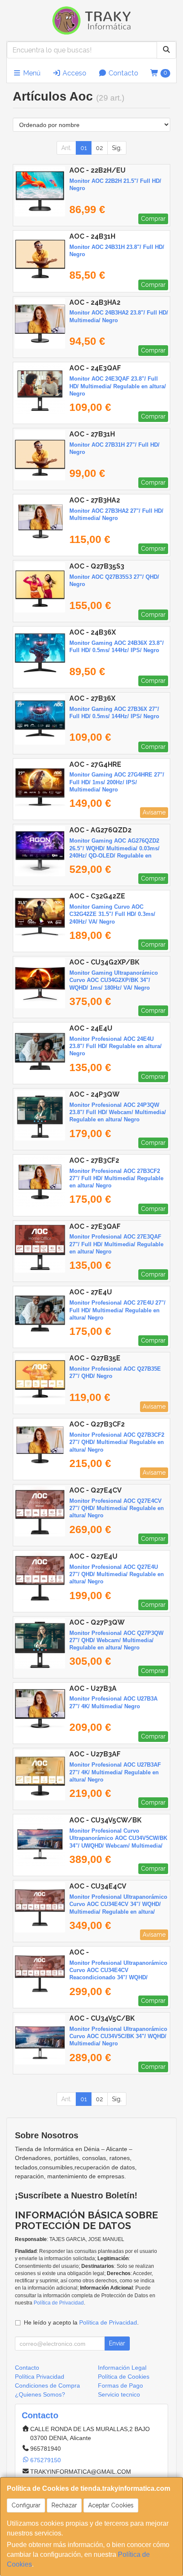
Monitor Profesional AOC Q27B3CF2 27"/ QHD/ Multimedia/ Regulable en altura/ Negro (117, 1442)
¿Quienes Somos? (40, 2394)
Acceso (74, 73)
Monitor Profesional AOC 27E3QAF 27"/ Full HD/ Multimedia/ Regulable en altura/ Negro (116, 1244)
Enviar (117, 2343)
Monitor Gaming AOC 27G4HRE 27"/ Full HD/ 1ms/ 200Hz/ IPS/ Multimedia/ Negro (117, 782)
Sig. (117, 148)
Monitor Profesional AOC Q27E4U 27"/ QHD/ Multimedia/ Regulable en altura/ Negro (117, 1574)
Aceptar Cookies (111, 2505)
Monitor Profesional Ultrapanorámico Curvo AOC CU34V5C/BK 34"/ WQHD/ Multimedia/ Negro (118, 2036)
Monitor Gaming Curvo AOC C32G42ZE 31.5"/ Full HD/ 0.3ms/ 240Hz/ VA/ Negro (112, 914)
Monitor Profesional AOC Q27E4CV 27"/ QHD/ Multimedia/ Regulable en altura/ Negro (117, 1508)
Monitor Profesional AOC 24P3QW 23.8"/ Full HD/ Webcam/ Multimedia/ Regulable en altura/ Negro (118, 1112)
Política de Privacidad (59, 2303)
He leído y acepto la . (81, 2322)
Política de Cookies (124, 2377)
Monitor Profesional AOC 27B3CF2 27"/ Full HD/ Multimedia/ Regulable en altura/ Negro (116, 1178)
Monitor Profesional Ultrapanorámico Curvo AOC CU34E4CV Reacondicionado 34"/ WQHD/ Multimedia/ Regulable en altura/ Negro (118, 1978)
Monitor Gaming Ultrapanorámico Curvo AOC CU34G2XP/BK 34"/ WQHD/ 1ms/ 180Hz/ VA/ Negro (114, 980)
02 (99, 148)
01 (84, 148)
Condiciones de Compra (47, 2385)
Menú (31, 73)
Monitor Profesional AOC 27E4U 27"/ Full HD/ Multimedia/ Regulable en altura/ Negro (117, 1310)
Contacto (123, 73)
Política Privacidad (40, 2377)
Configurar (26, 2505)
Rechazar (64, 2505)
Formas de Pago (120, 2385)
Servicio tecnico (119, 2394)
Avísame (154, 812)
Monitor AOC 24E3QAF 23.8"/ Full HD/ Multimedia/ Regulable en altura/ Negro (118, 386)
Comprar (153, 219)
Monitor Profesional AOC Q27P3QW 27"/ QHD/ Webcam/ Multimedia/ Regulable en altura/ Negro (116, 1640)
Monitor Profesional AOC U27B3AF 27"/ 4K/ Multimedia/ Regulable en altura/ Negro (115, 1772)
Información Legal (122, 2368)
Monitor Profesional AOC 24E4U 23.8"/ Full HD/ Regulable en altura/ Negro (116, 1046)
